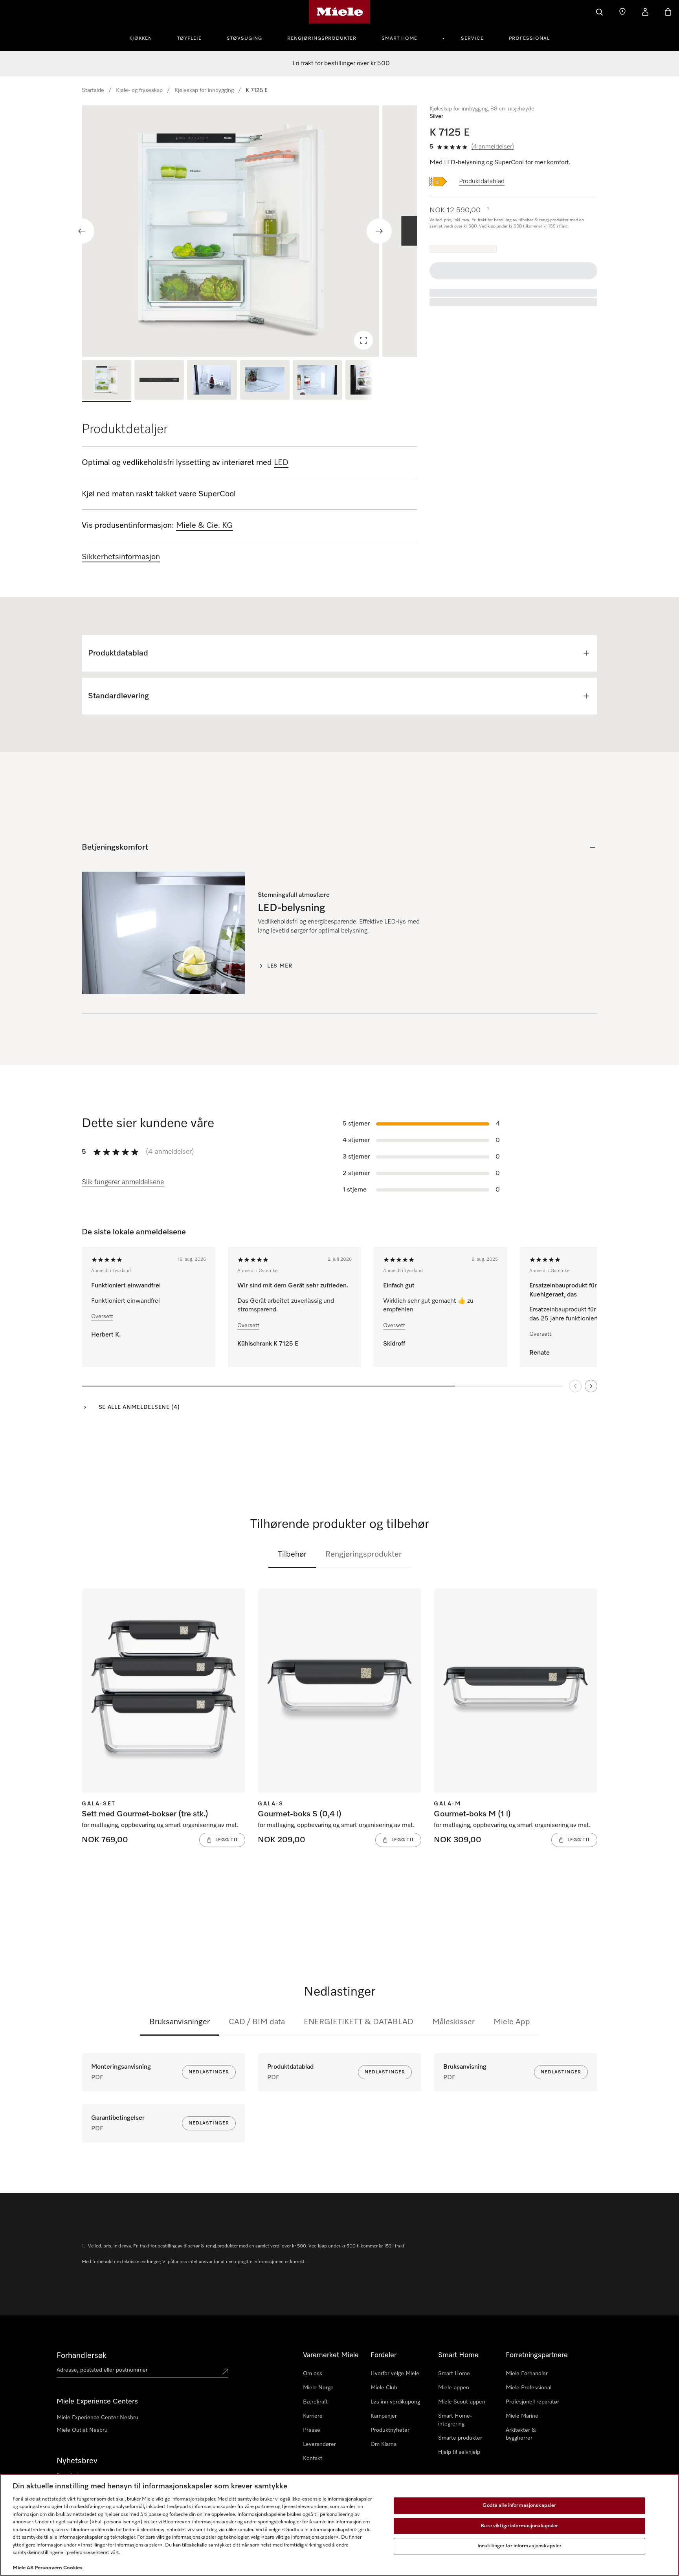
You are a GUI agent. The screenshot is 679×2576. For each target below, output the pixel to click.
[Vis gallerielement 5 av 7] (317, 381)
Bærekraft (315, 2402)
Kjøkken (141, 39)
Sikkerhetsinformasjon (121, 557)
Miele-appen (454, 2388)
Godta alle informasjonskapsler (519, 2505)
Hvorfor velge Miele (395, 2374)
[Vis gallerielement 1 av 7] (106, 381)
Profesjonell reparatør (532, 2402)
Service (472, 39)
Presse (312, 2430)
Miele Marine (522, 2416)
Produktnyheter (390, 2430)
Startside (93, 90)
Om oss (313, 2374)
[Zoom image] (363, 340)
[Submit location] (225, 2372)
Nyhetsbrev (77, 2461)
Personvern (48, 2568)
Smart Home (399, 39)
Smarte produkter (460, 2438)
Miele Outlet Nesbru (82, 2430)
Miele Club (384, 2388)
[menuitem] (145, 37)
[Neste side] (591, 1386)
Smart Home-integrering (455, 2420)
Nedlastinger (209, 2072)
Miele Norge (318, 2388)
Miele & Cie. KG (205, 525)
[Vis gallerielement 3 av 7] (212, 381)
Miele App (512, 2022)
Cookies (73, 2568)
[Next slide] (379, 231)
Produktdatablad (482, 182)
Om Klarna (384, 2444)
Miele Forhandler (527, 2374)
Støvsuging (244, 39)
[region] (249, 231)
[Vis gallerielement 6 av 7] (370, 381)
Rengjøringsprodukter (322, 39)
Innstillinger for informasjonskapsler (520, 2546)
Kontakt (313, 2458)
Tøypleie (189, 39)
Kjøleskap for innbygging (204, 90)
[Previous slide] (82, 231)
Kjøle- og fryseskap (139, 90)
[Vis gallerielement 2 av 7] (159, 381)
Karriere (313, 2416)
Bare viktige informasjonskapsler (519, 2526)
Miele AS (23, 2568)
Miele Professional (529, 2388)
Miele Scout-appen (462, 2402)
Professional (529, 39)
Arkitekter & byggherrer (521, 2434)
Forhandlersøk (82, 2356)
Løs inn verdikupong (395, 2402)
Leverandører (319, 2444)
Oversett (102, 1316)
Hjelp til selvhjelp (459, 2452)
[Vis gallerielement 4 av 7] (265, 381)
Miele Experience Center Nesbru (97, 2418)
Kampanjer (384, 2416)
